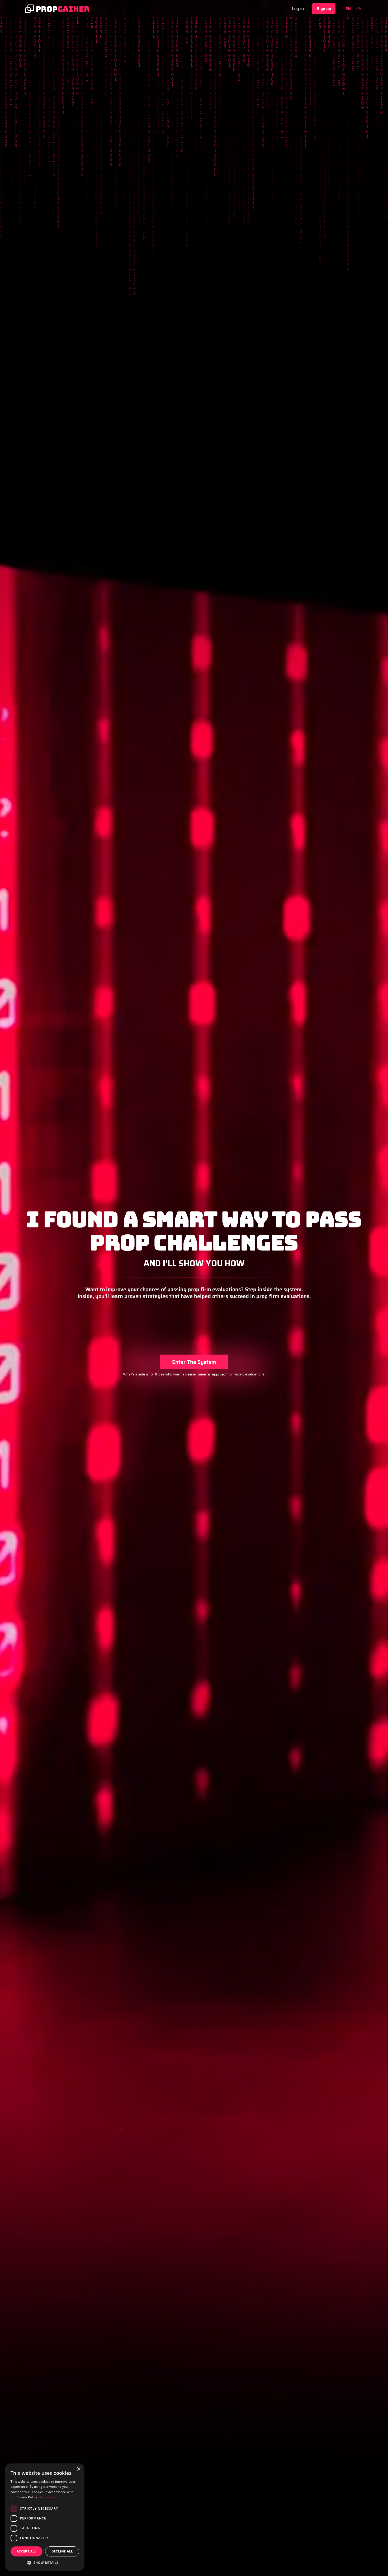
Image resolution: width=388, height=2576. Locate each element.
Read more (47, 2497)
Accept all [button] (27, 2551)
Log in (298, 9)
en (348, 9)
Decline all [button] (62, 2551)
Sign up (324, 9)
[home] (57, 9)
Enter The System (194, 1362)
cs (359, 9)
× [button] (79, 2469)
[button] (45, 2563)
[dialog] (45, 2517)
